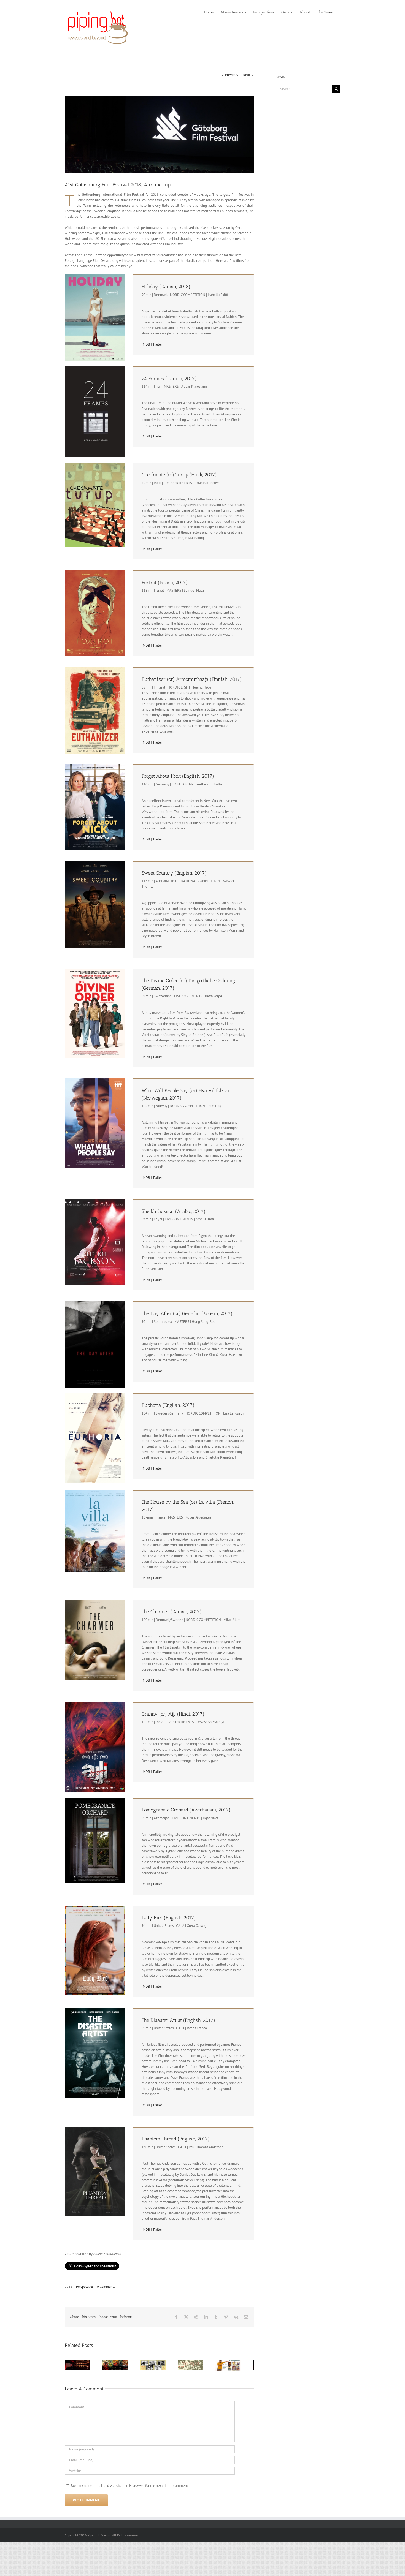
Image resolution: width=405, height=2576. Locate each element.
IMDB (146, 344)
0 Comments (106, 2287)
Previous (231, 75)
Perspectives (85, 2287)
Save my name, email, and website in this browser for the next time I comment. (129, 2487)
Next (246, 75)
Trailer (157, 344)
